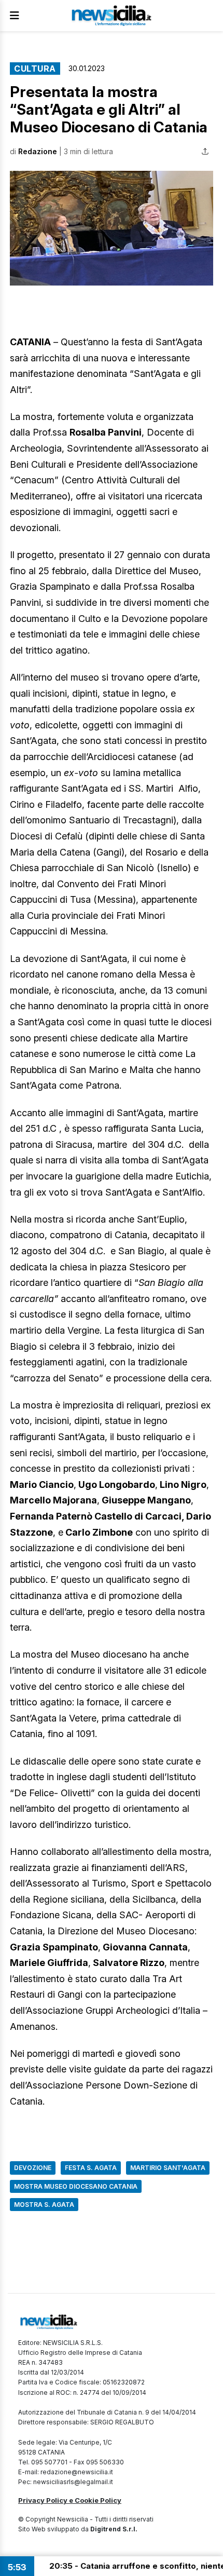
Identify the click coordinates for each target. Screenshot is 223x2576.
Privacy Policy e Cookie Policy (70, 2500)
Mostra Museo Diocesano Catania (76, 2186)
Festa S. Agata (91, 2168)
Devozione (33, 2168)
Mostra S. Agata (44, 2205)
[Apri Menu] (15, 16)
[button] (112, 228)
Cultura (35, 69)
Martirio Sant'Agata (168, 2168)
